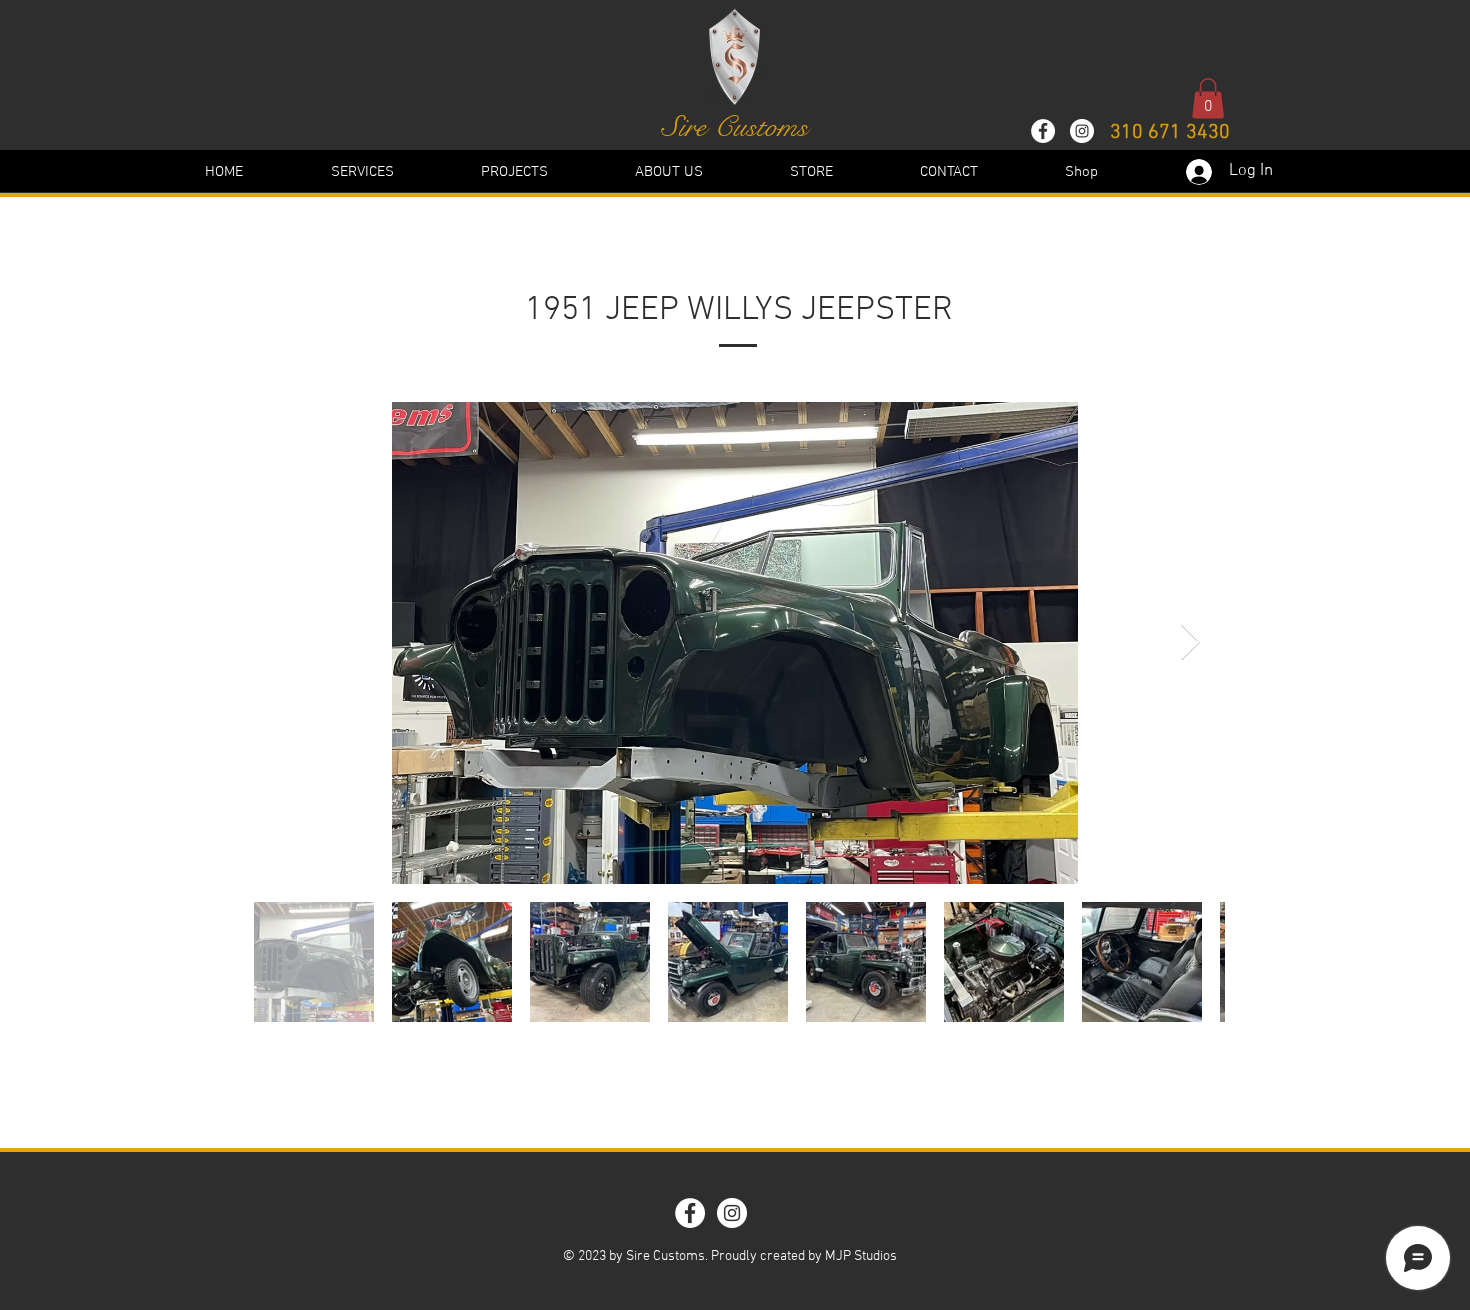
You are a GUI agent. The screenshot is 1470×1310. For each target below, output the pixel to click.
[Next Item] (1190, 642)
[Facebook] (1043, 131)
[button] (1208, 98)
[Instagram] (1082, 131)
